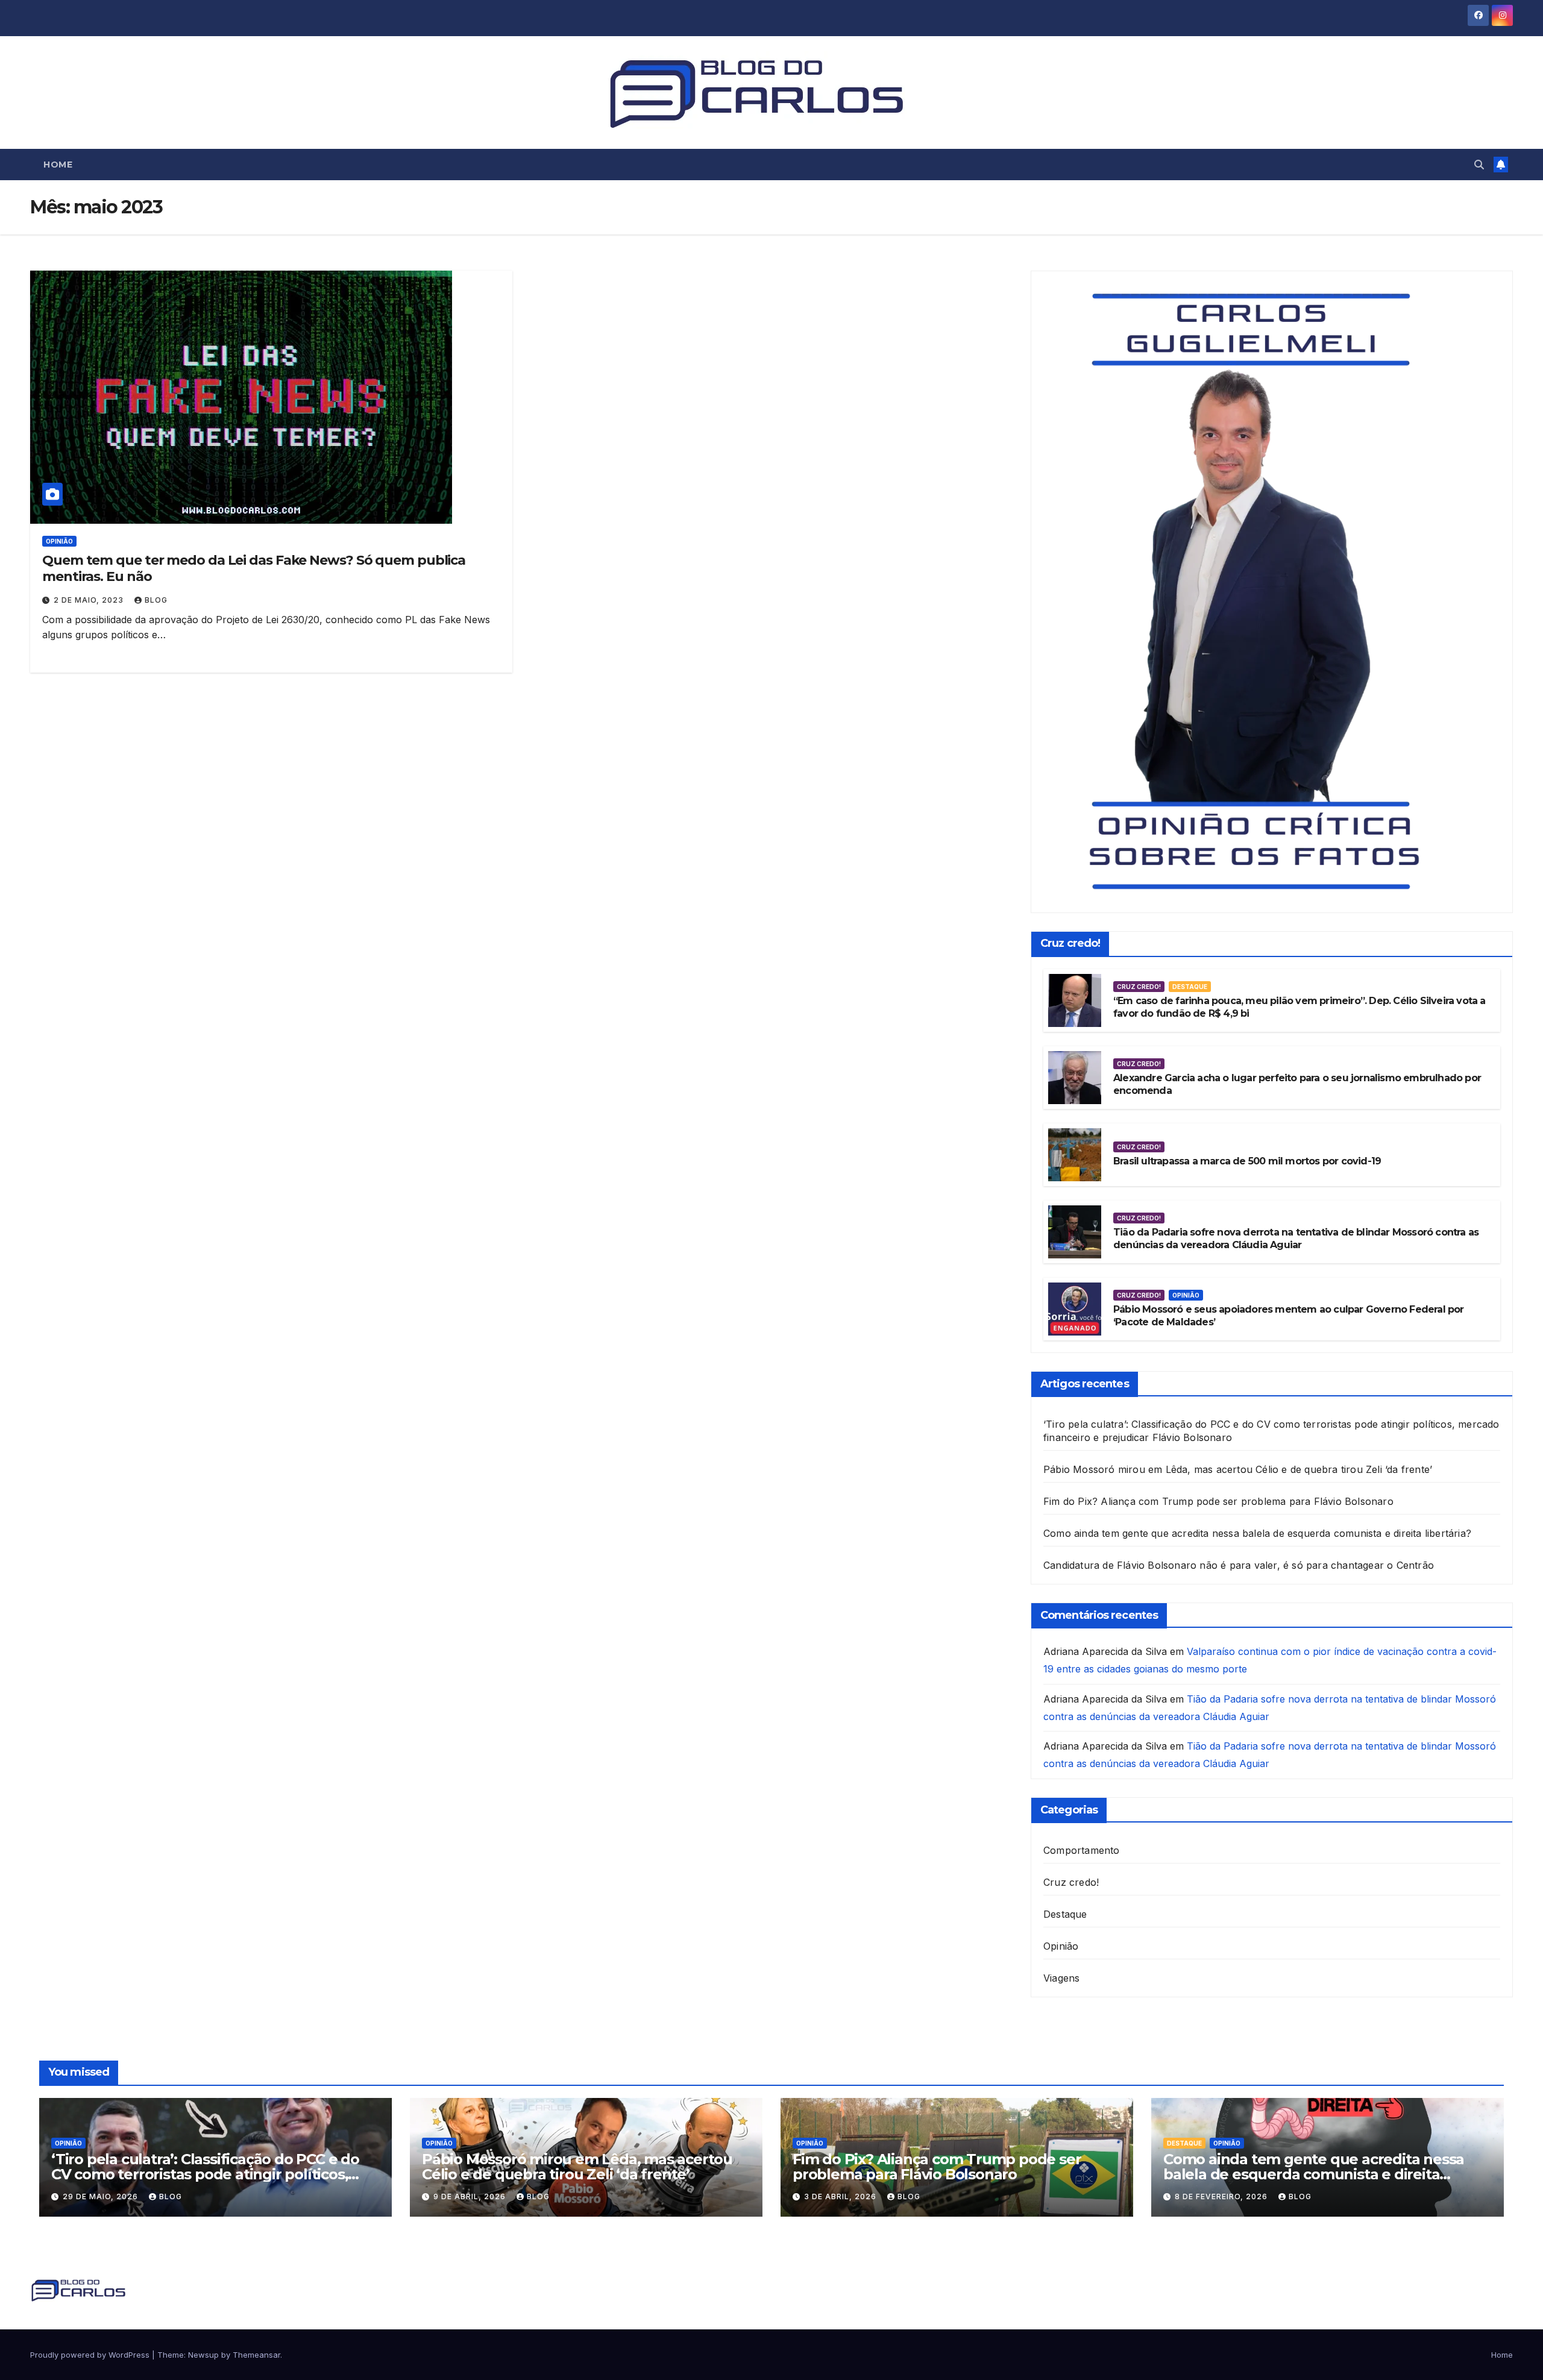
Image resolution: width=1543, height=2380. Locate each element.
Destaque (1190, 987)
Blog (156, 600)
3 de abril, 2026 (841, 2196)
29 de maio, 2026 (102, 2196)
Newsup (203, 2355)
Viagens (1061, 1978)
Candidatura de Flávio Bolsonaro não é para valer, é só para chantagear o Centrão (1239, 1565)
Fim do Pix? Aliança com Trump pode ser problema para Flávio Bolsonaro (1218, 1501)
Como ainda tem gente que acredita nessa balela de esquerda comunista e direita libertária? (1257, 1533)
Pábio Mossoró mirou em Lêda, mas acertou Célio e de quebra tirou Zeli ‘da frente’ (1238, 1469)
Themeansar (256, 2355)
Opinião (59, 541)
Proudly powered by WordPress (91, 2355)
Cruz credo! (1139, 987)
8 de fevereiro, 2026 (1222, 2196)
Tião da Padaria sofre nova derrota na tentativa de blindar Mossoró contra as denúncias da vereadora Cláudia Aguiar (1296, 1239)
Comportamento (1082, 1850)
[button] (1479, 165)
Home (58, 165)
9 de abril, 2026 (471, 2196)
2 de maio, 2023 (90, 600)
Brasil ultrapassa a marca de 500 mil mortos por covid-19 (1247, 1161)
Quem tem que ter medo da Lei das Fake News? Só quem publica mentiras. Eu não (254, 568)
